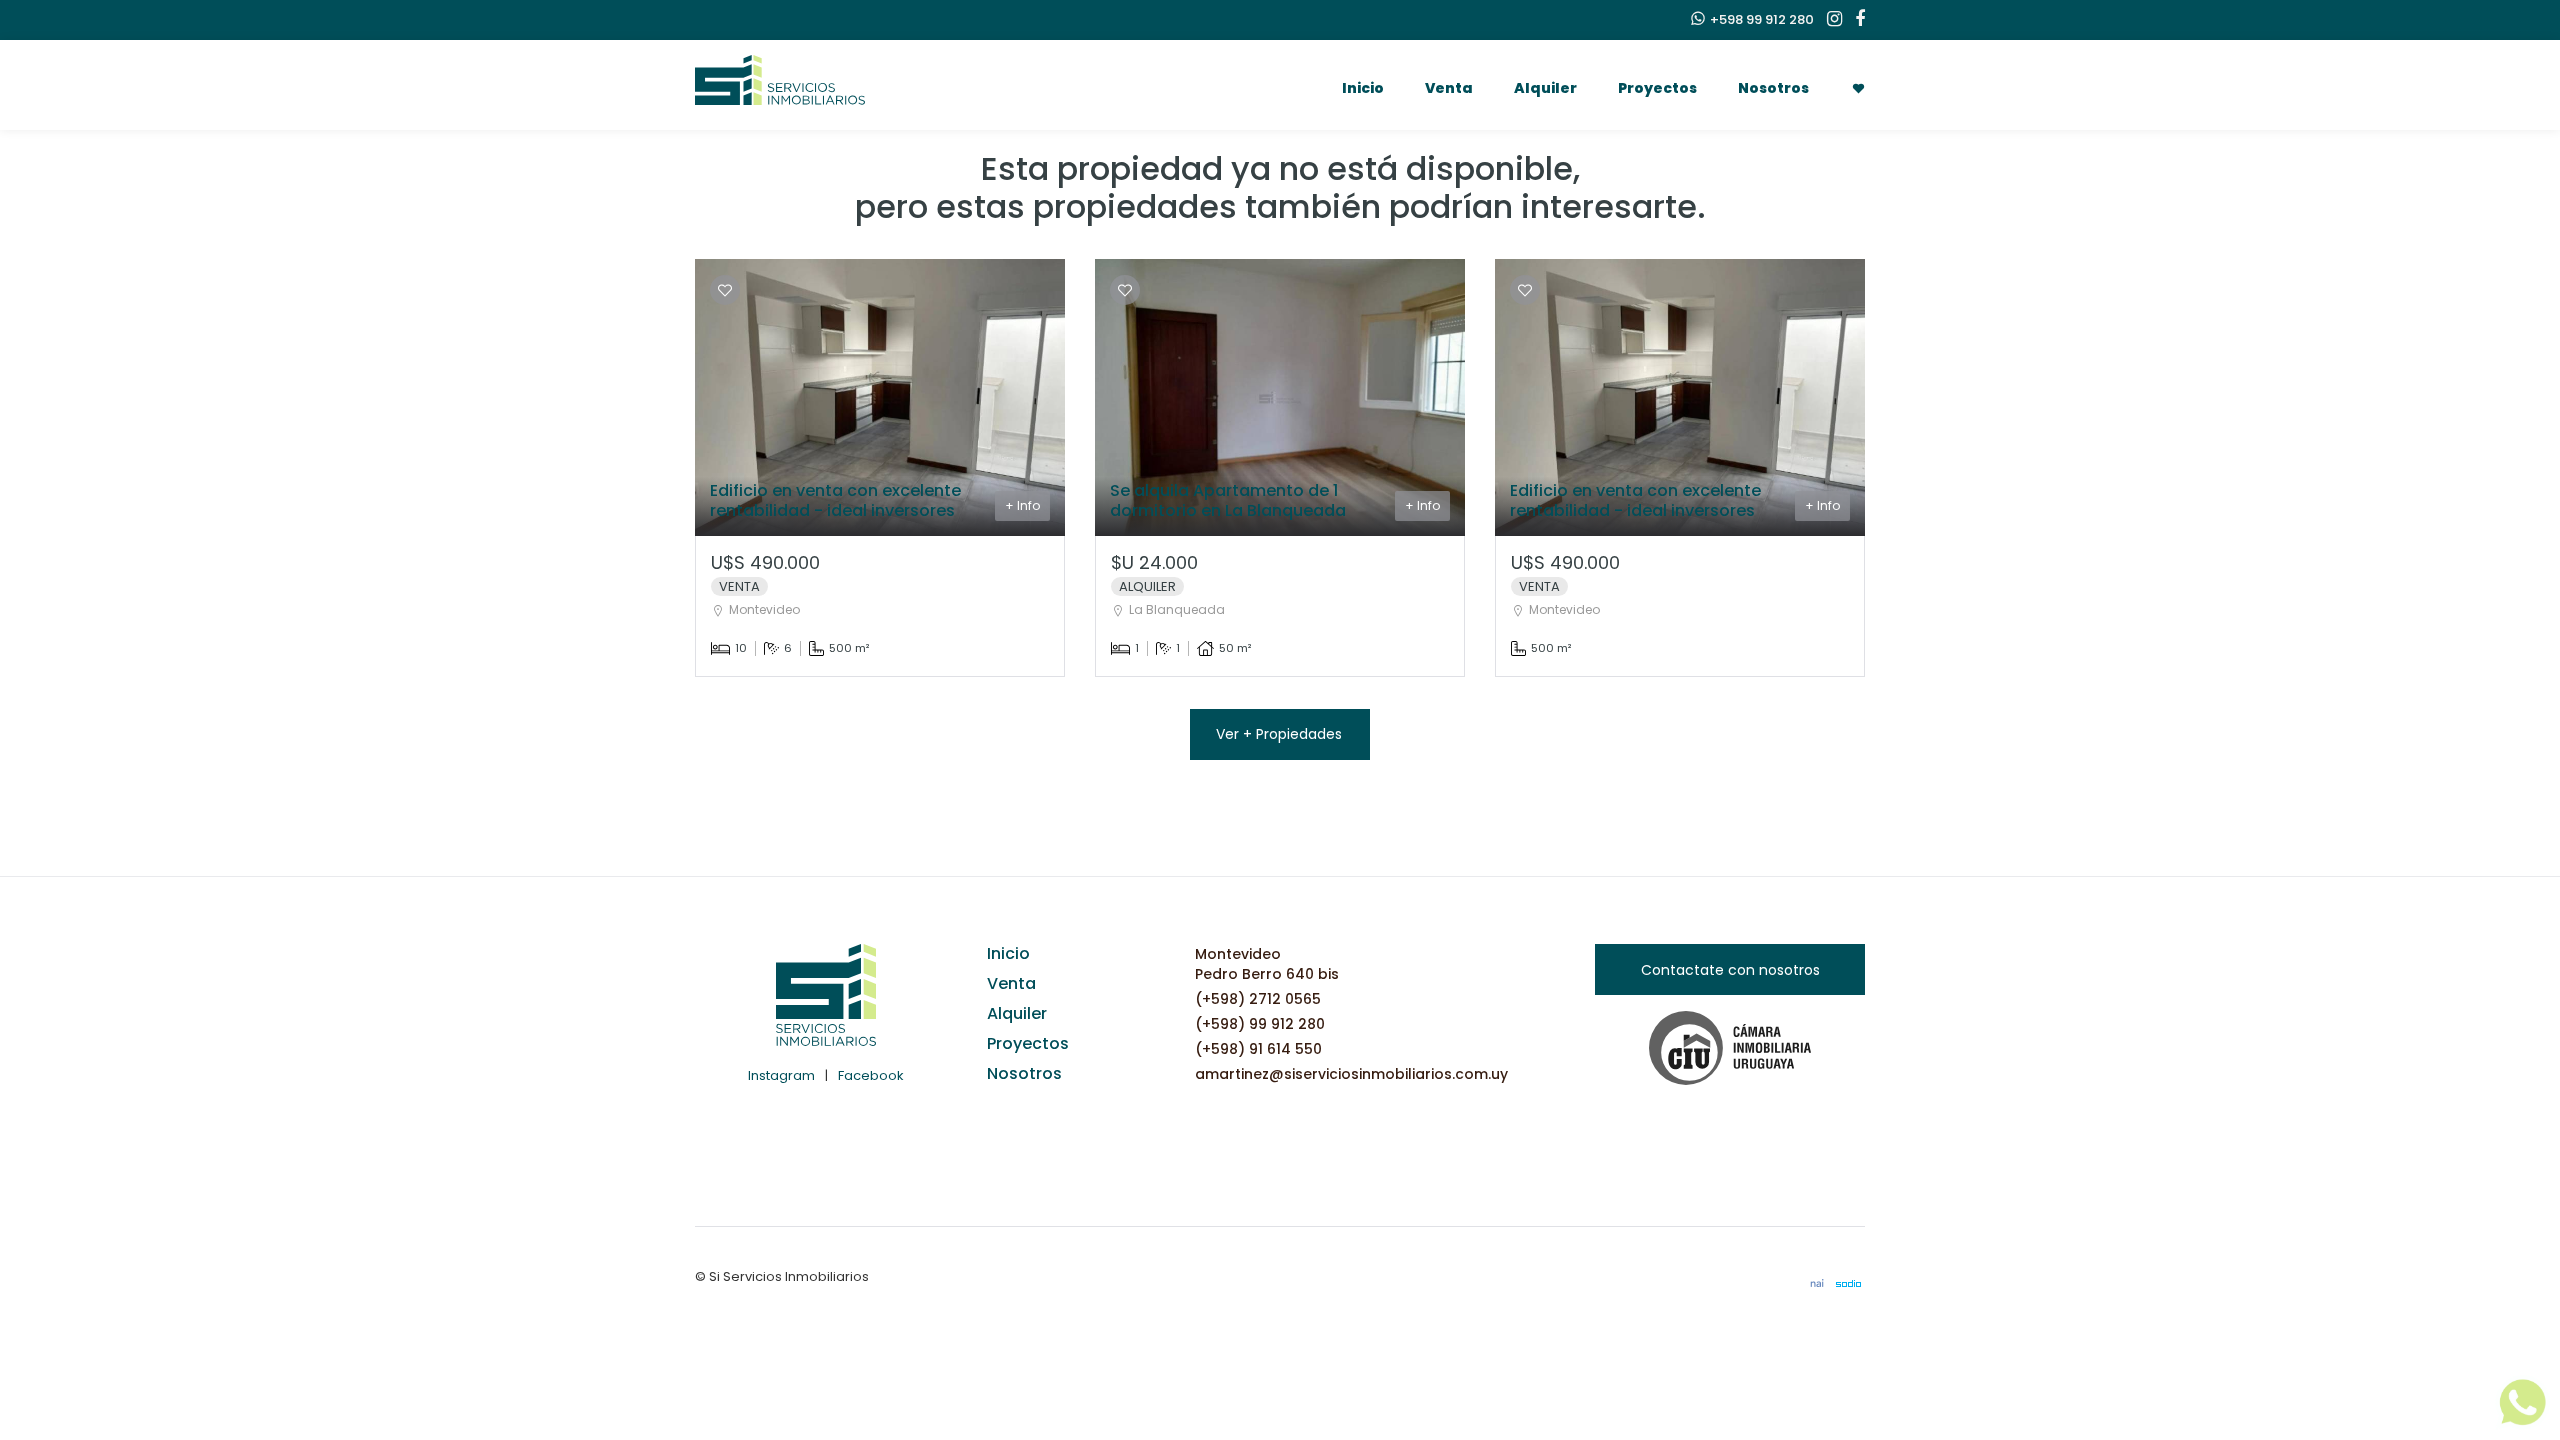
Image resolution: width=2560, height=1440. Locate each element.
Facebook (871, 1075)
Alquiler (1545, 88)
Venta (1449, 88)
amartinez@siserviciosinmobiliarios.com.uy (1351, 1074)
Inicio (1363, 88)
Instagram (781, 1075)
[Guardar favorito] (725, 290)
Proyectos (1657, 88)
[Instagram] (1829, 20)
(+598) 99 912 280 (1260, 1024)
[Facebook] (1855, 20)
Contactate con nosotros (1730, 970)
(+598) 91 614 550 (1258, 1049)
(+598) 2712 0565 (1258, 999)
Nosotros (1773, 88)
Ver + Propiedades (1279, 734)
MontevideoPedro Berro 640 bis (1267, 964)
